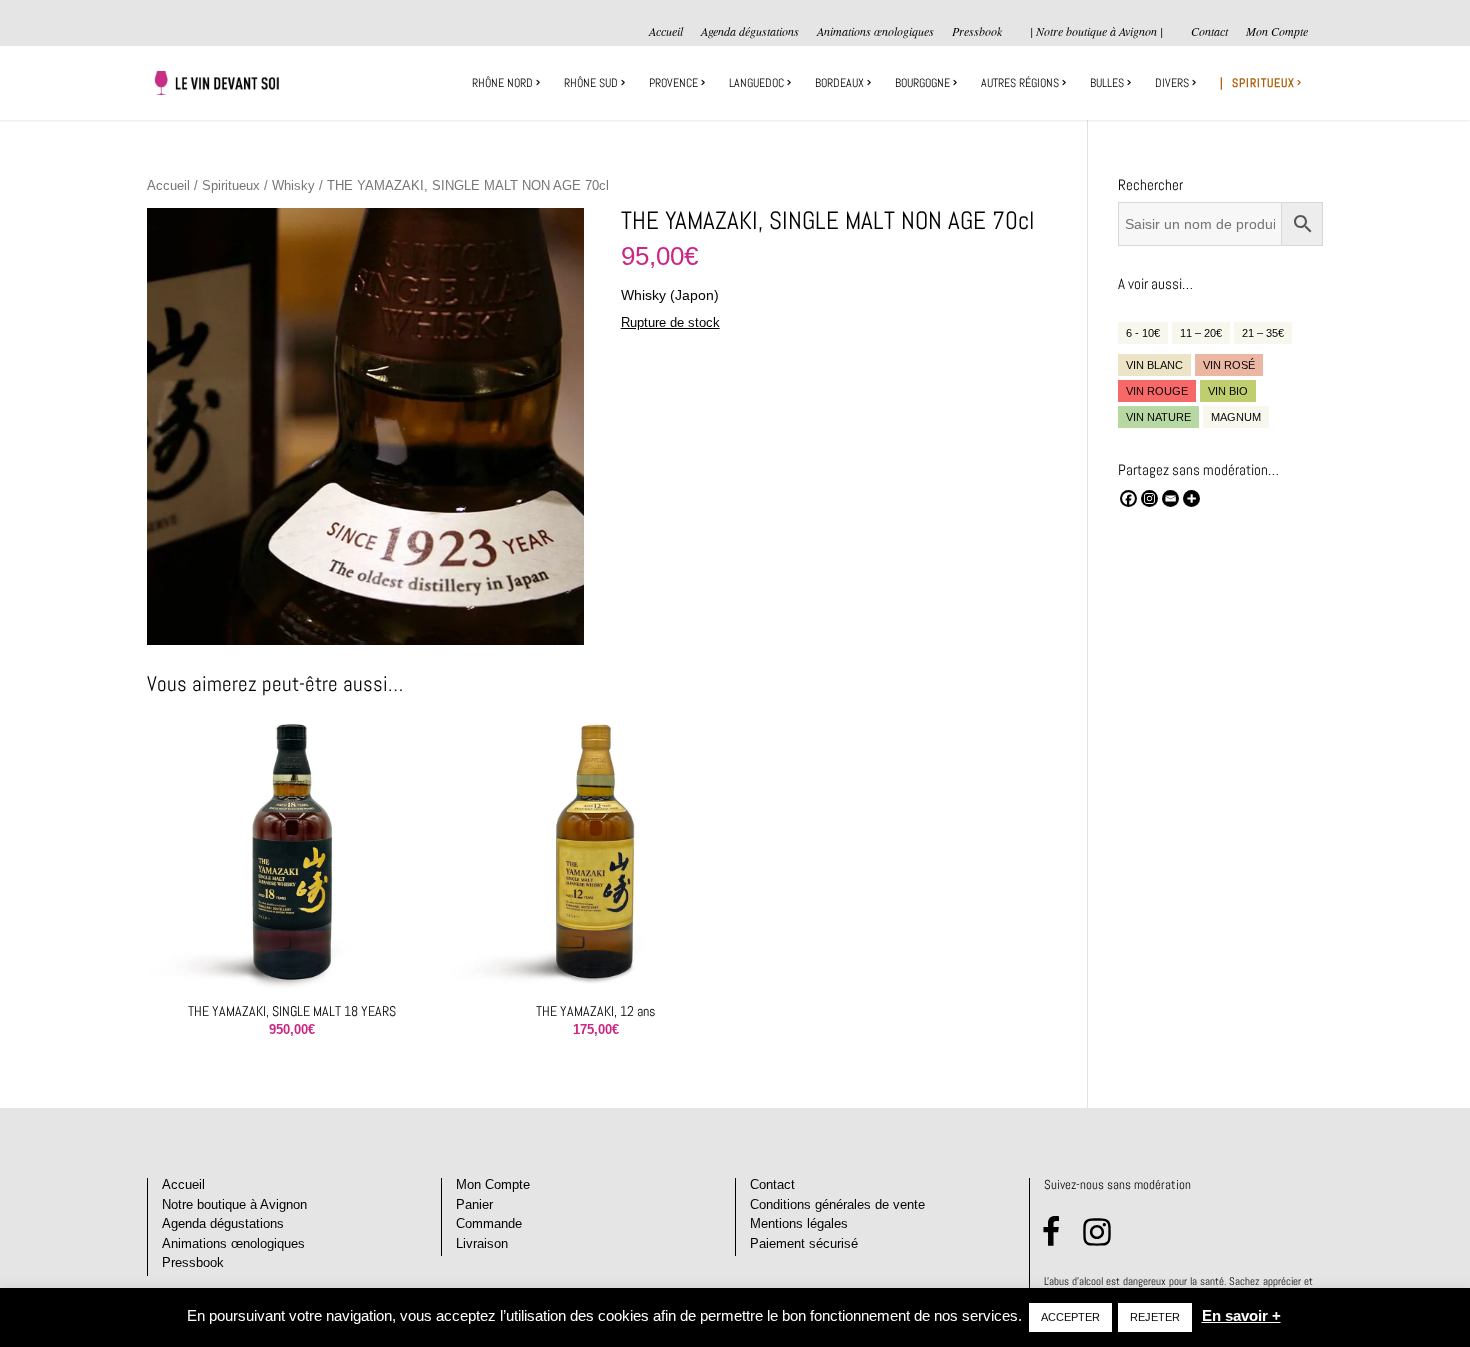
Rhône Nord (502, 83)
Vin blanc (1154, 365)
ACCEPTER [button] (1070, 1317)
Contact (1209, 32)
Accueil (666, 32)
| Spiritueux (1257, 83)
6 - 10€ (1143, 333)
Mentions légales (799, 1223)
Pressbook (977, 32)
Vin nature (1158, 417)
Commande (489, 1223)
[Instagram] (1149, 498)
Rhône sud (591, 83)
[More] (1191, 498)
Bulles (1107, 83)
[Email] (1170, 498)
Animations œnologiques (875, 32)
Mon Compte (1277, 32)
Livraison (482, 1243)
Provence (673, 83)
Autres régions (1020, 83)
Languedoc (756, 83)
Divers (1172, 83)
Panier (474, 1204)
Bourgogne (922, 83)
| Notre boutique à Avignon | (1096, 31)
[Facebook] (1128, 498)
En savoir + (1241, 1315)
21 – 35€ (1263, 333)
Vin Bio (1228, 391)
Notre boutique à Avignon (234, 1204)
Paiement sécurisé (804, 1243)
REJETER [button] (1155, 1317)
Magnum (1236, 417)
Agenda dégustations (750, 32)
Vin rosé (1229, 365)
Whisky (293, 185)
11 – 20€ (1201, 333)
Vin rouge (1157, 391)
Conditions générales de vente (837, 1204)
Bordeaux (839, 83)
